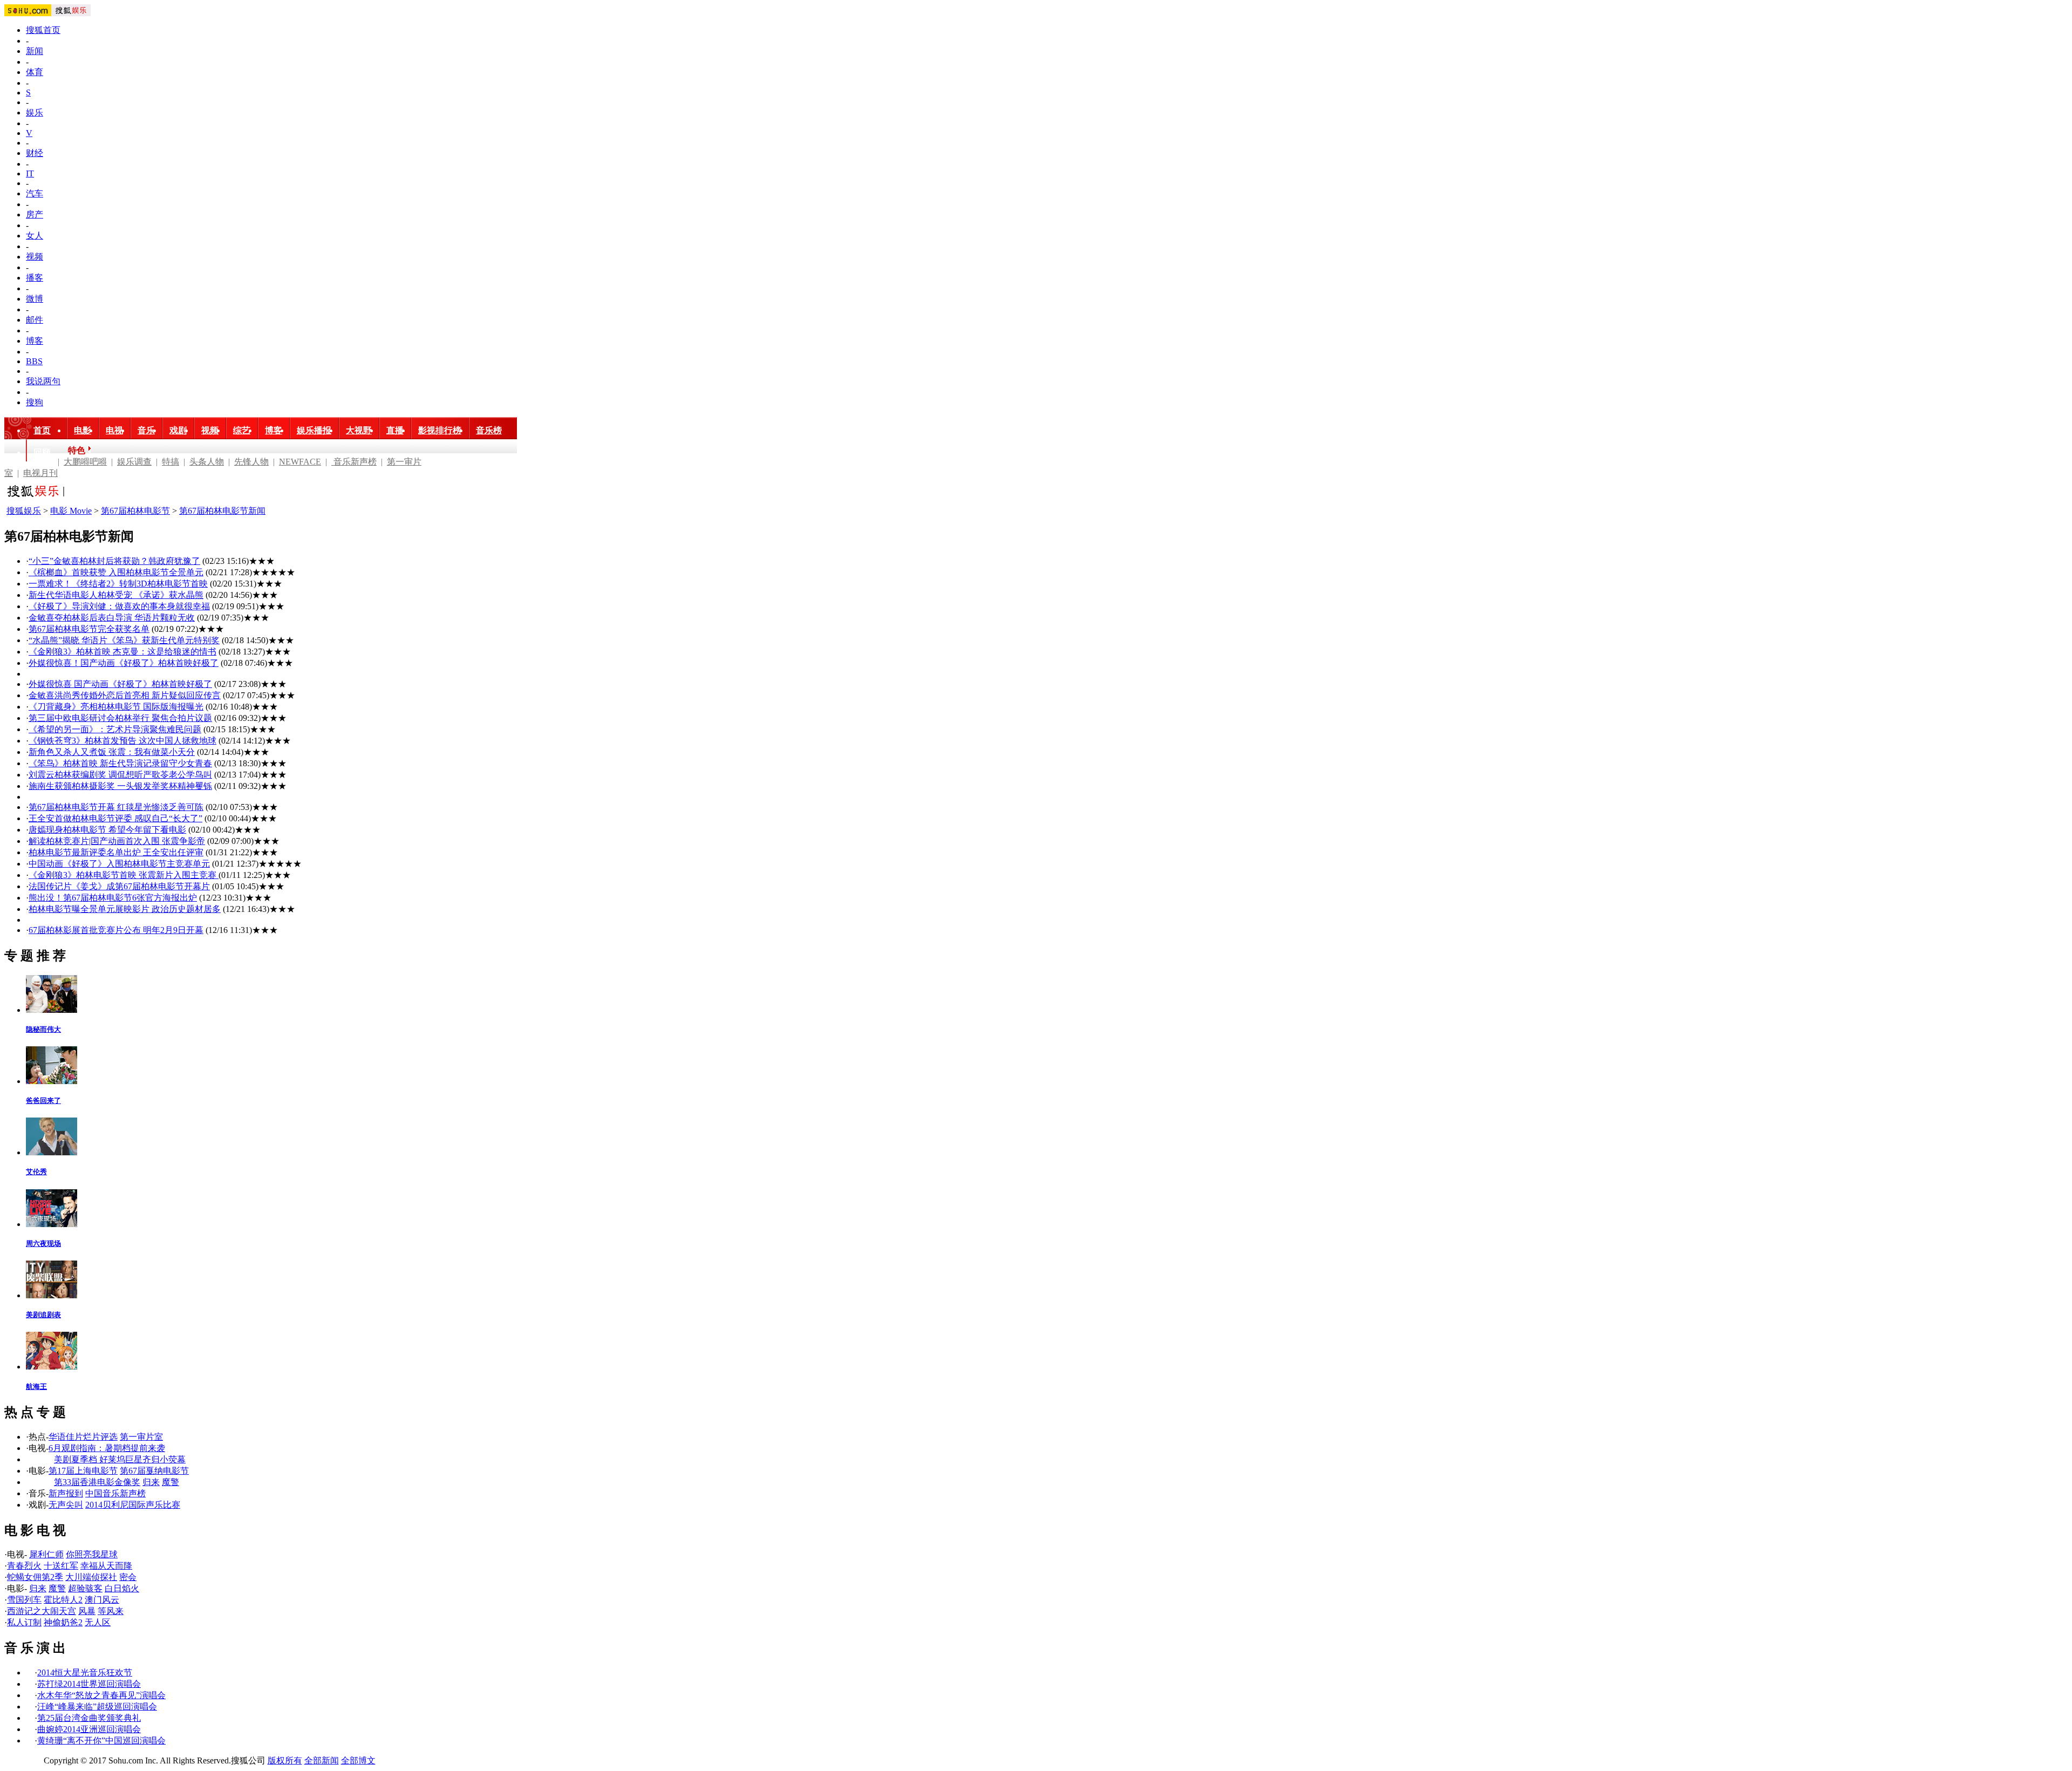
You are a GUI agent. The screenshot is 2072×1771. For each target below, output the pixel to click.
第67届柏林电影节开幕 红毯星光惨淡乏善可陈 (116, 807)
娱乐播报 (314, 430)
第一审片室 (141, 1437)
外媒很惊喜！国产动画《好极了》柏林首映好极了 (124, 663)
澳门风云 (102, 1600)
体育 (35, 72)
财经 (35, 153)
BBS (34, 361)
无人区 (98, 1622)
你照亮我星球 (92, 1554)
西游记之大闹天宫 (42, 1611)
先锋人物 (251, 462)
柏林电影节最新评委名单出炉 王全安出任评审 (116, 852)
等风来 (111, 1611)
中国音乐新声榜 (115, 1493)
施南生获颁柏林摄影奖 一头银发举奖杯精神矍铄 (120, 786)
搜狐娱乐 (24, 511)
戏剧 (178, 430)
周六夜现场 (43, 1244)
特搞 (171, 462)
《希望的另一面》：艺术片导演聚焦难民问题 (115, 729)
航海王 (36, 1387)
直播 (395, 430)
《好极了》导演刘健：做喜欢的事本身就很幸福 (119, 606)
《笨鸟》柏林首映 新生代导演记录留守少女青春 (120, 763)
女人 (35, 236)
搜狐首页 (43, 30)
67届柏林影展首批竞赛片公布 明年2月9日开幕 (116, 930)
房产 (35, 214)
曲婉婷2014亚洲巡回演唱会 (89, 1729)
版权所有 (285, 1760)
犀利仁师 (46, 1554)
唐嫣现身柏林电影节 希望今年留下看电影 (107, 830)
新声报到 (66, 1493)
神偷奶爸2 (63, 1622)
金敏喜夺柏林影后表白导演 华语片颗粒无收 (112, 618)
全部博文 (358, 1760)
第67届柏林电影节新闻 (222, 511)
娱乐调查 (134, 462)
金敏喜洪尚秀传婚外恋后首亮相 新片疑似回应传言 (125, 695)
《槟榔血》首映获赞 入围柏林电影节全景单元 (116, 572)
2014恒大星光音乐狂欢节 (85, 1673)
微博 (35, 299)
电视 (114, 430)
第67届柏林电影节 (135, 511)
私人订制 (24, 1622)
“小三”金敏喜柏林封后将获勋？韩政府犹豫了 (114, 561)
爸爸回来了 (43, 1101)
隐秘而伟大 (43, 1029)
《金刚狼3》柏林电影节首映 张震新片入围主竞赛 (124, 875)
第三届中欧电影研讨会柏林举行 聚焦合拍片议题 (120, 718)
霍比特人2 (63, 1600)
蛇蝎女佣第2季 (35, 1577)
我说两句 (43, 381)
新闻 (35, 51)
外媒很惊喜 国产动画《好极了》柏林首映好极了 (120, 684)
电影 (83, 430)
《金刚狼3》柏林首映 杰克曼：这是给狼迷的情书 (122, 652)
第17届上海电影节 (83, 1471)
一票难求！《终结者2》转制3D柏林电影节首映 (118, 584)
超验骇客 (85, 1588)
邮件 (35, 320)
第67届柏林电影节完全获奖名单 (89, 629)
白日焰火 (122, 1588)
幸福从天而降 (106, 1566)
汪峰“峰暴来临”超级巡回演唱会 (97, 1707)
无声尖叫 (66, 1505)
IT (30, 173)
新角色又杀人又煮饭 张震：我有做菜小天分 (112, 752)
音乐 (146, 430)
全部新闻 (322, 1760)
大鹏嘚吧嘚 (85, 462)
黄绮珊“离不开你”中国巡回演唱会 (101, 1741)
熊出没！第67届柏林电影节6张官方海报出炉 (113, 898)
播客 (35, 278)
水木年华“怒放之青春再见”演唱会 (101, 1695)
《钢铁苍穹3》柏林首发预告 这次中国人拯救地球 (122, 741)
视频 (35, 257)
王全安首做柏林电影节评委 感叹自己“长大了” (115, 818)
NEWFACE (300, 462)
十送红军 (61, 1566)
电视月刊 (40, 473)
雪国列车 (24, 1600)
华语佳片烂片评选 (83, 1437)
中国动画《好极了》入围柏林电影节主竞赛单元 (119, 864)
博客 (35, 341)
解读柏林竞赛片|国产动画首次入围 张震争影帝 (117, 841)
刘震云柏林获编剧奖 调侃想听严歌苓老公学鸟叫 (120, 775)
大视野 (359, 430)
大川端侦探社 (91, 1577)
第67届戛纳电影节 (154, 1471)
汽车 (35, 193)
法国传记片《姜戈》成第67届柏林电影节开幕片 (119, 886)
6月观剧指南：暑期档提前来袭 (107, 1448)
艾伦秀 (36, 1172)
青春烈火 (24, 1566)
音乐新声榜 (354, 462)
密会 (128, 1577)
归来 (151, 1482)
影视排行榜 (440, 430)
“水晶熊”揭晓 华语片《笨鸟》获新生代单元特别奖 (124, 640)
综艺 (242, 430)
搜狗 (35, 402)
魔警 (171, 1482)
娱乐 (35, 113)
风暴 (87, 1611)
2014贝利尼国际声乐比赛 (133, 1505)
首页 (42, 430)
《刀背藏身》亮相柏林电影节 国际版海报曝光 (116, 707)
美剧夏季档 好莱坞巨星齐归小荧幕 (120, 1459)
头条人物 (207, 462)
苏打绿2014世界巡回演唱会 (89, 1684)
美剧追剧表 (43, 1315)
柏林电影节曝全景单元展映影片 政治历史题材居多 (125, 909)
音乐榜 (489, 430)
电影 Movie (71, 511)
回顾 (42, 452)
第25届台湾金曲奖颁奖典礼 (89, 1718)
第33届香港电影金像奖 (97, 1482)
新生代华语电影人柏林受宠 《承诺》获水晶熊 (116, 595)
